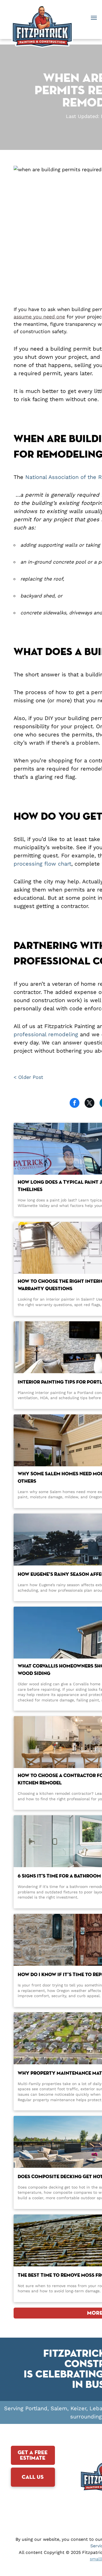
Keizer (78, 2408)
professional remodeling (46, 1034)
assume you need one (39, 317)
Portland (36, 2408)
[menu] (94, 18)
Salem (59, 2408)
